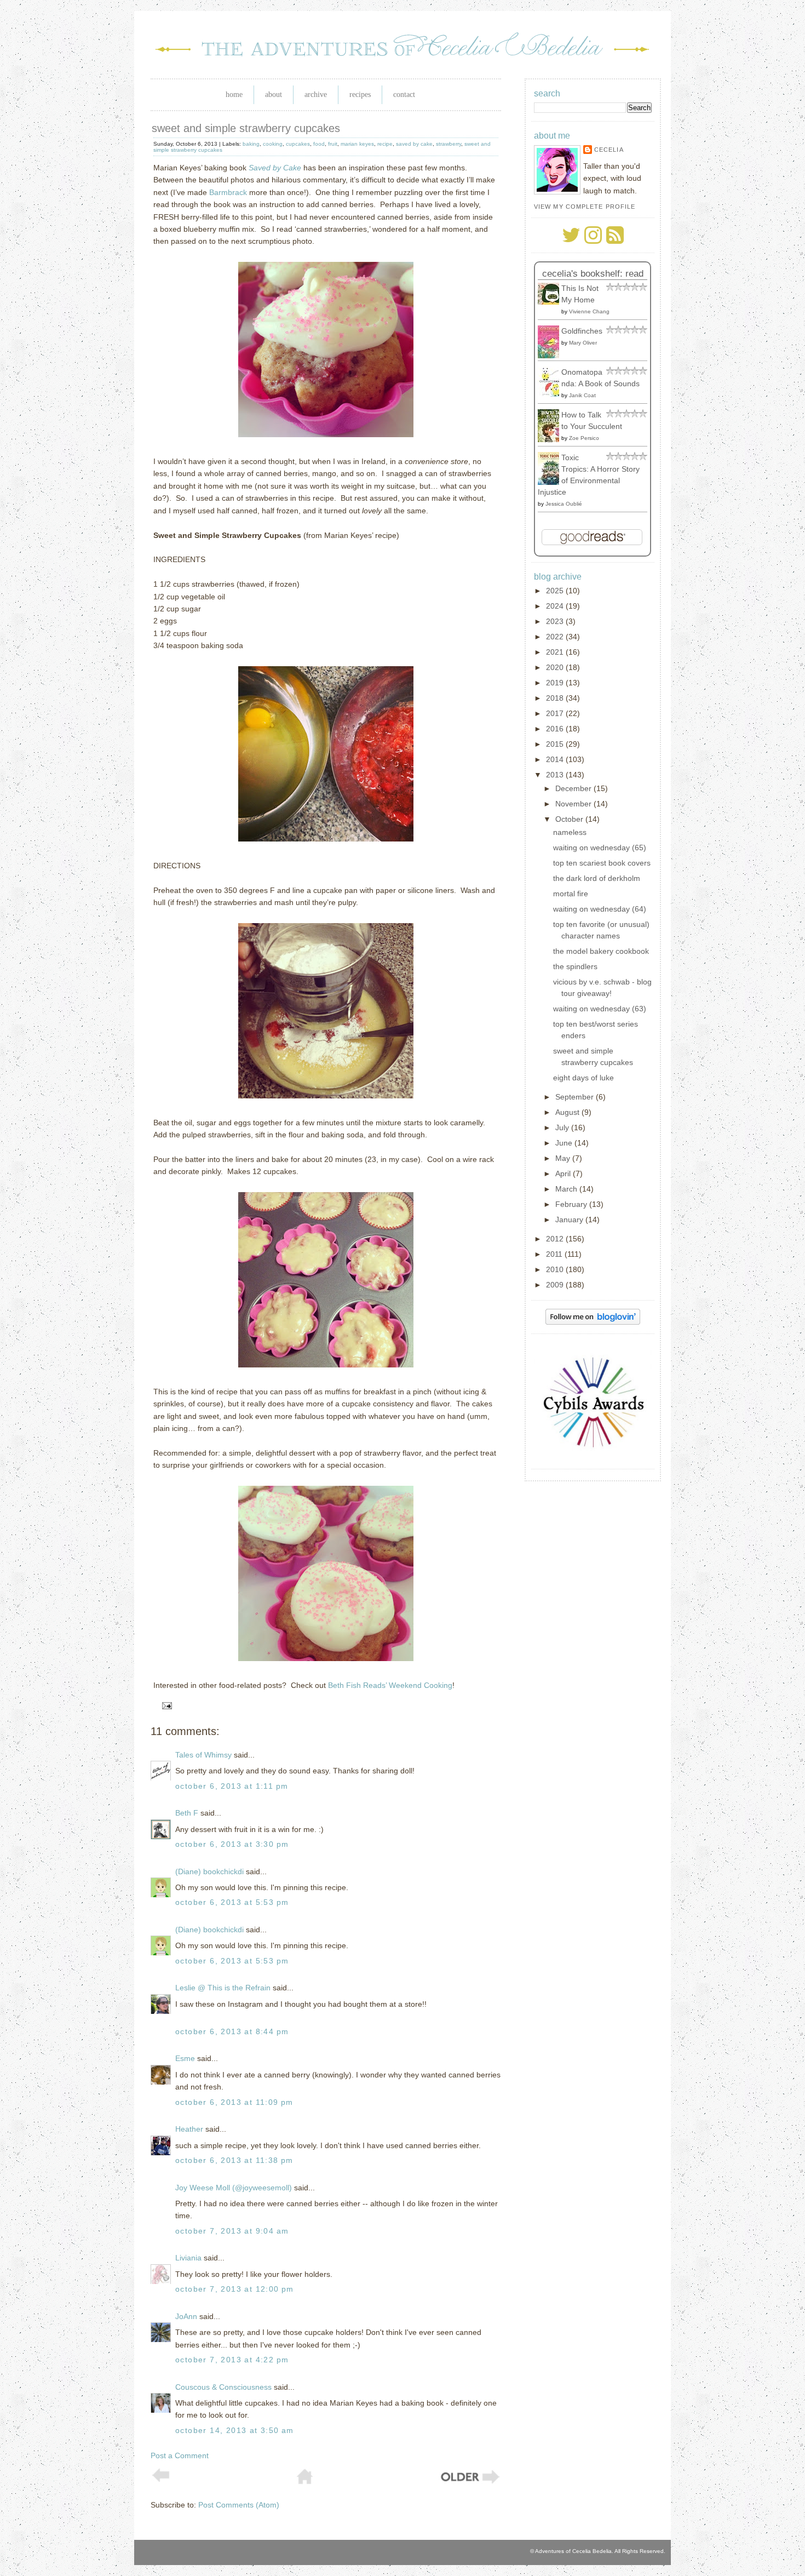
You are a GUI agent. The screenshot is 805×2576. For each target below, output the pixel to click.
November (574, 804)
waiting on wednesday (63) (600, 1009)
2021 (556, 652)
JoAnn (186, 2316)
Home (234, 95)
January (570, 1220)
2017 (556, 713)
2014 (556, 759)
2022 (556, 637)
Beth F (187, 1813)
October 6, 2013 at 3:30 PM (232, 1844)
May (564, 1158)
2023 (556, 621)
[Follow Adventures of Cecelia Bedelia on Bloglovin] (593, 1322)
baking (251, 144)
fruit (333, 144)
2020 (556, 667)
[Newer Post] (161, 2480)
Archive (316, 95)
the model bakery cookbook (601, 951)
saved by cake (414, 144)
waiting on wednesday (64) (600, 909)
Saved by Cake (275, 168)
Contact (404, 95)
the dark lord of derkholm (597, 878)
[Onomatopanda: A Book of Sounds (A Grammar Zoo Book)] (551, 394)
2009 (556, 1285)
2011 (555, 1254)
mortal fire (571, 894)
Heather (189, 2129)
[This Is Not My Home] (551, 302)
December (574, 788)
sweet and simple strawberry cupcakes (246, 128)
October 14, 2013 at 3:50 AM (235, 2430)
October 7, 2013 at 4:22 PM (232, 2360)
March (567, 1189)
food (319, 144)
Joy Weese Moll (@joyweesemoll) (234, 2188)
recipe (385, 144)
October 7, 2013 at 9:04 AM (232, 2231)
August (568, 1112)
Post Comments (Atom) (239, 2505)
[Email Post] (165, 1705)
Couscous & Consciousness (223, 2387)
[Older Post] (469, 2482)
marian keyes (357, 144)
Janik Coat (582, 395)
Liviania (188, 2258)
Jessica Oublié (564, 504)
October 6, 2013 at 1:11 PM (232, 1786)
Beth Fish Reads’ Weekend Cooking (390, 1685)
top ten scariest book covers (602, 863)
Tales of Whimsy (203, 1755)
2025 (556, 591)
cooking (273, 144)
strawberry (449, 144)
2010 (556, 1269)
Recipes (360, 95)
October (570, 819)
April (564, 1173)
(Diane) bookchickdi (209, 1871)
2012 (556, 1239)
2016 (556, 729)
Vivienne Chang (589, 311)
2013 (556, 775)
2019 (556, 683)
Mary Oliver (583, 343)
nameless (570, 832)
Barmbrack (228, 192)
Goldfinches (582, 331)
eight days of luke (583, 1078)
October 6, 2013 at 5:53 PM (232, 1902)
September (576, 1097)
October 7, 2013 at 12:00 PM (235, 2289)
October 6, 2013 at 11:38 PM (234, 2160)
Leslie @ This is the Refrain (223, 1988)
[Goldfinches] (551, 356)
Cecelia (609, 150)
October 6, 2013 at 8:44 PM (232, 2031)
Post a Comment (180, 2455)
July (563, 1127)
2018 (556, 698)
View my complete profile (585, 207)
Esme (185, 2058)
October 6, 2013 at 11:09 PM (234, 2102)
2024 (556, 606)
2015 (556, 744)
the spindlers (575, 966)
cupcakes (298, 144)
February (572, 1204)
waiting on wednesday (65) (600, 848)
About (274, 95)
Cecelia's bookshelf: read (593, 274)
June (565, 1143)
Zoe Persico (584, 438)
